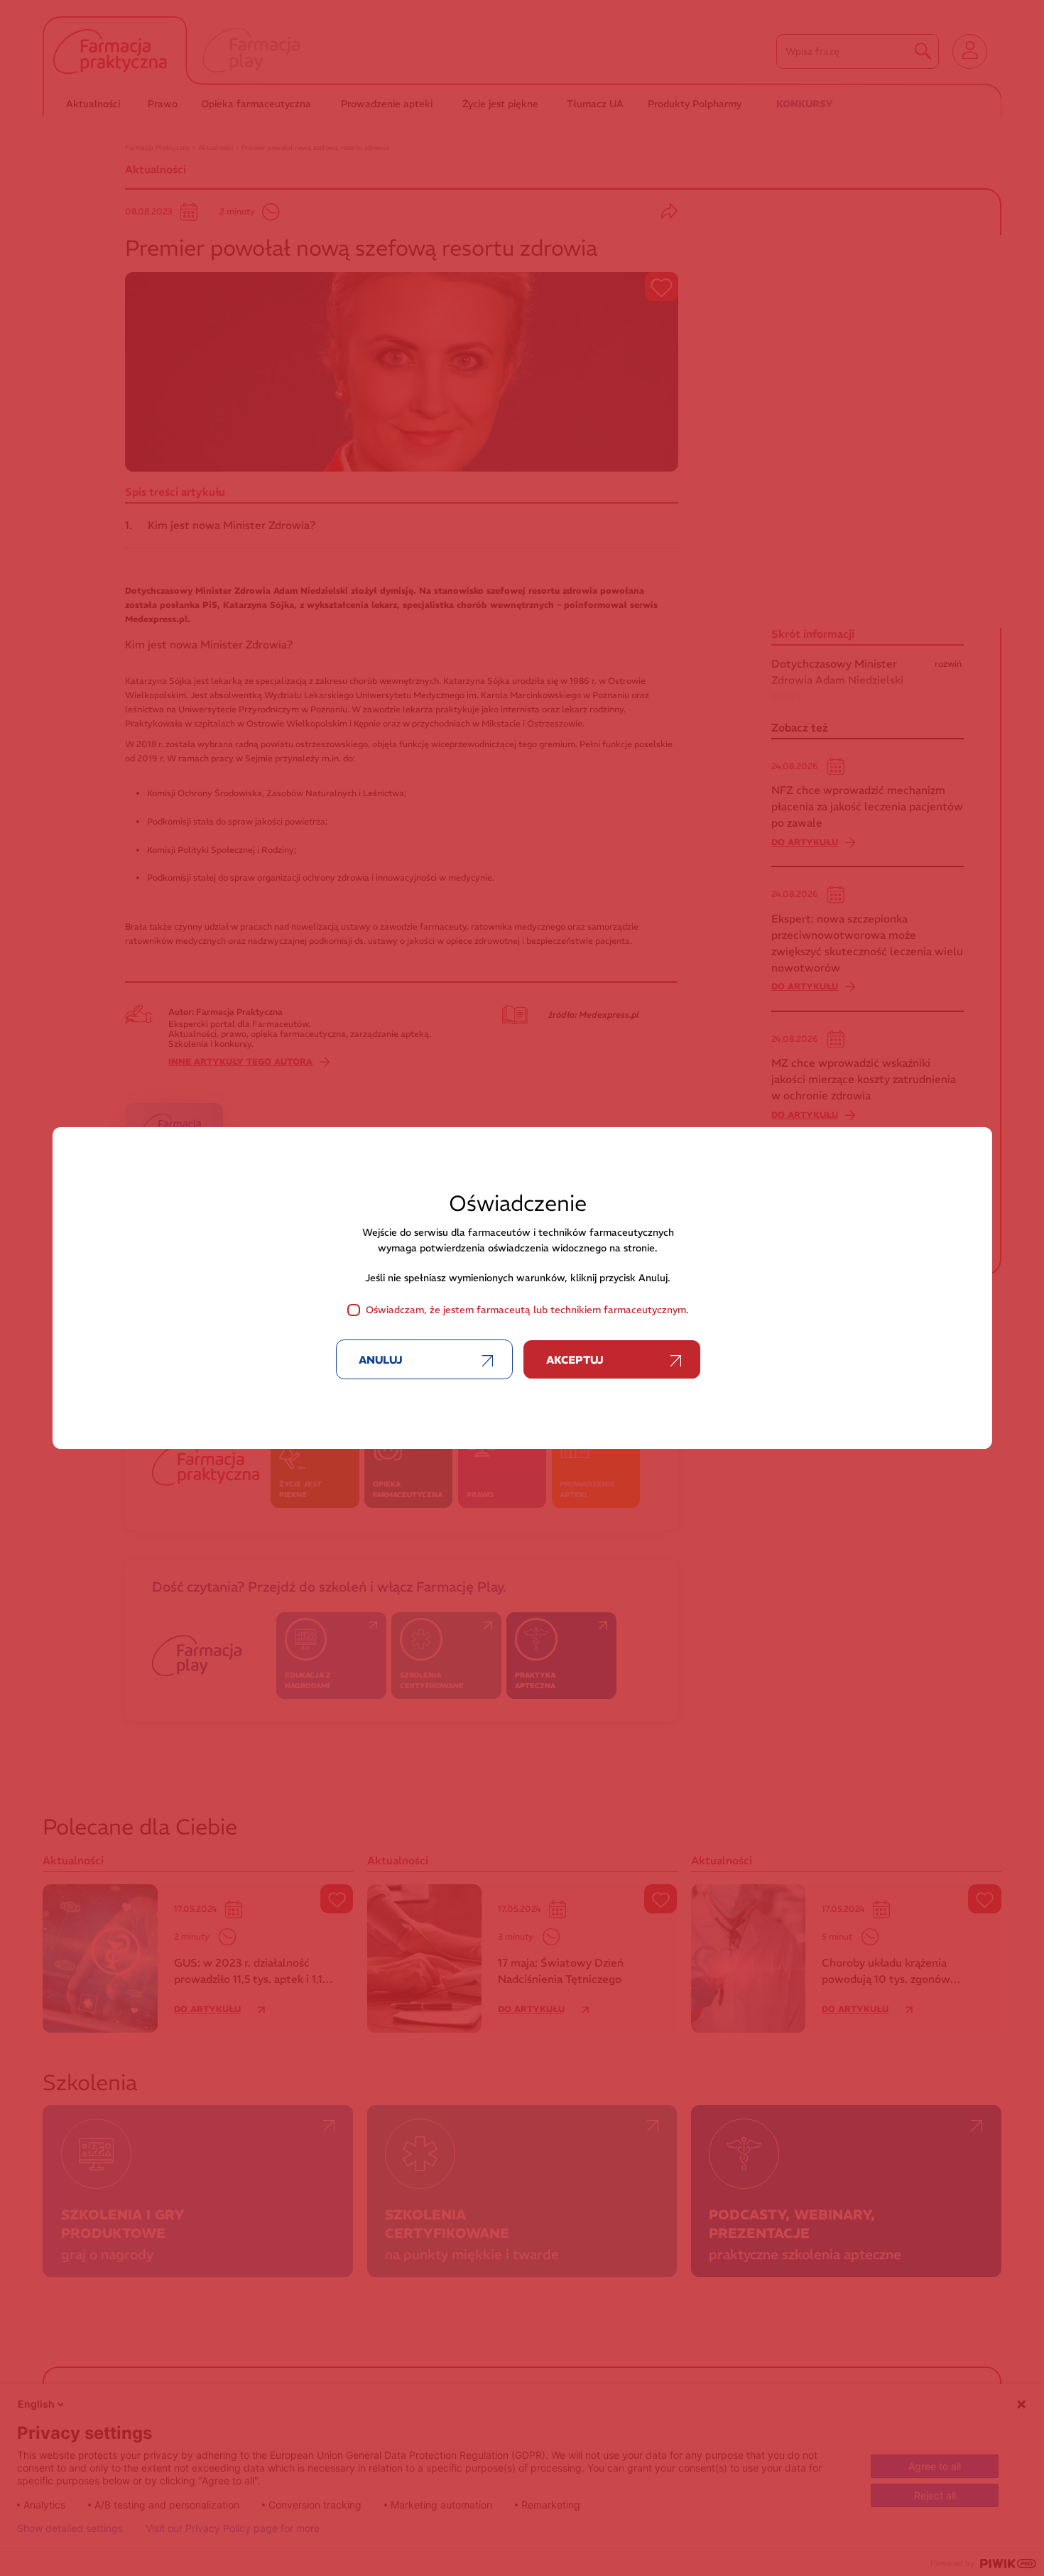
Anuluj (381, 1360)
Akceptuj (575, 1360)
